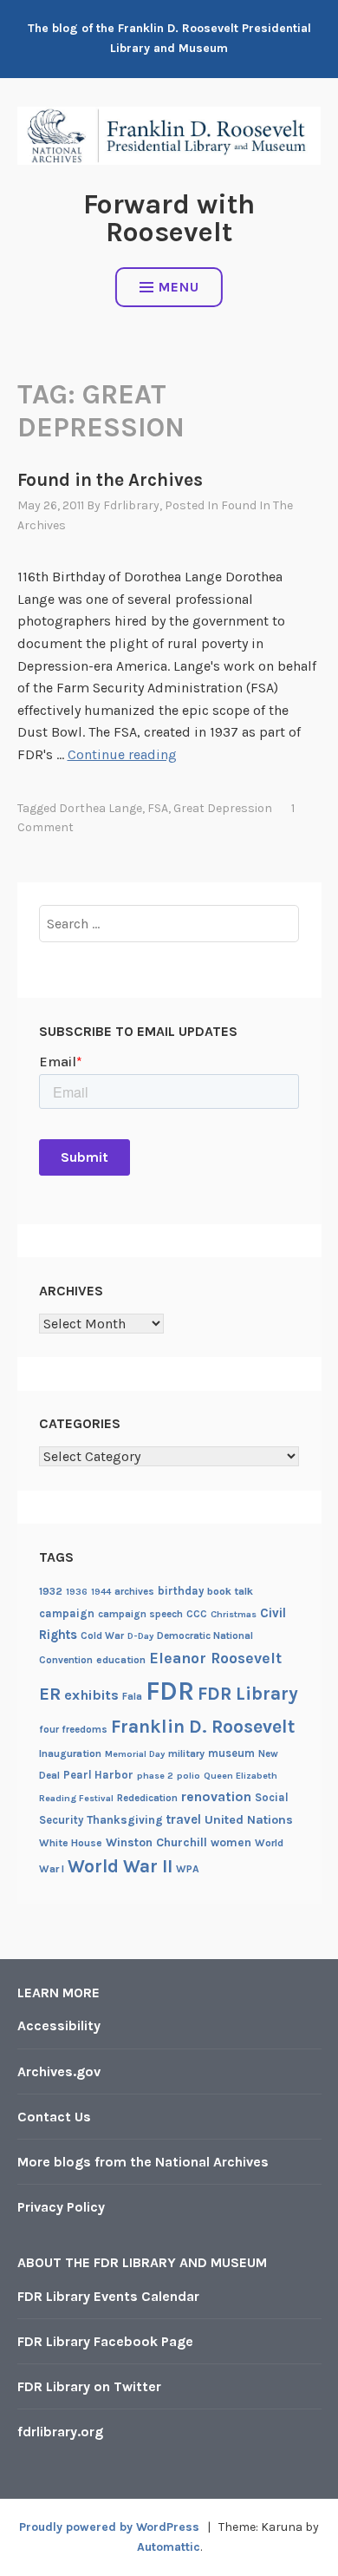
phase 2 (155, 1776)
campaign (67, 1613)
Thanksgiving (125, 1820)
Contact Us (54, 2117)
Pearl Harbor (98, 1775)
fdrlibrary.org (60, 2432)
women (231, 1842)
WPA (188, 1869)
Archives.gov (59, 2071)
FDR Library (248, 1693)
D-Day (140, 1636)
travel (184, 1819)
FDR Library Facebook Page (105, 2341)
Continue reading (122, 754)
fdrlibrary (131, 505)
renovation (216, 1797)
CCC (197, 1614)
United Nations (249, 1820)
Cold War (102, 1635)
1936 (77, 1592)
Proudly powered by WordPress (109, 2527)
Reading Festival (76, 1798)
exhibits (91, 1695)
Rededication (147, 1798)
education (121, 1660)
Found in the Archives (110, 480)
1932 (51, 1591)
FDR (170, 1691)
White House (71, 1843)
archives (134, 1591)
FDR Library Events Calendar (108, 2296)
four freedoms (73, 1729)
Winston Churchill (156, 1842)
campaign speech (140, 1614)
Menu (179, 287)
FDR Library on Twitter (89, 2386)
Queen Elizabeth (240, 1776)
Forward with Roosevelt (169, 218)
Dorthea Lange (101, 808)
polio (188, 1776)
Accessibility (59, 2025)
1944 (101, 1592)
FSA (158, 808)
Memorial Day (135, 1754)
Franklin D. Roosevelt (203, 1726)
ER (50, 1694)
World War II (120, 1866)
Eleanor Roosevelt (215, 1658)
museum (231, 1753)
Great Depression (223, 808)
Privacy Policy (61, 2207)
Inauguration (70, 1753)
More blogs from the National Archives (143, 2162)
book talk (230, 1591)
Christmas (234, 1614)
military (186, 1753)
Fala (132, 1696)
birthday (181, 1591)
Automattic (169, 2547)
